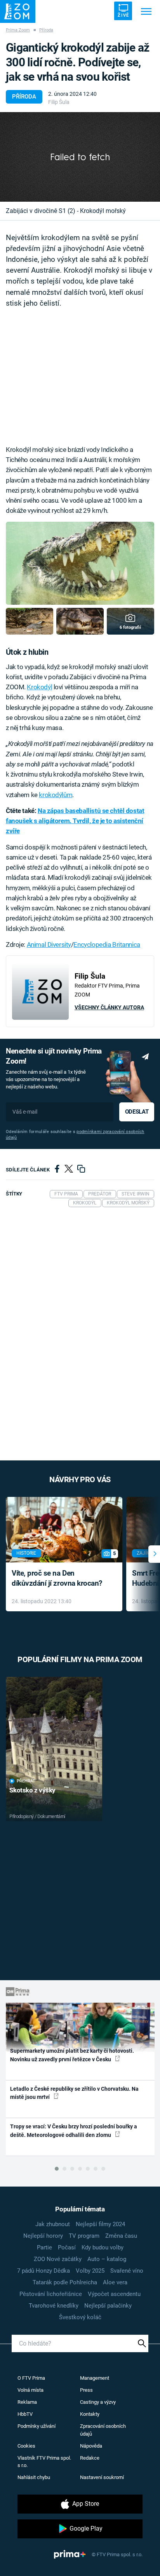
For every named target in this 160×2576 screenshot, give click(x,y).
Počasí (67, 2247)
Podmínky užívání (37, 2426)
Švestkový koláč (80, 2317)
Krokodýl (39, 687)
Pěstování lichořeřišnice (51, 2294)
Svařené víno (127, 2271)
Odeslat (137, 1112)
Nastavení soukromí (102, 2477)
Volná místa (30, 2390)
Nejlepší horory (43, 2236)
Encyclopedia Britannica (107, 945)
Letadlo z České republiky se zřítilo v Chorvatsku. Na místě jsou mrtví (74, 2093)
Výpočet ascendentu (114, 2294)
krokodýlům (56, 795)
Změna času (121, 2236)
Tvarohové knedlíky (54, 2306)
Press (86, 2390)
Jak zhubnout (53, 2224)
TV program (84, 2236)
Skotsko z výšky (32, 1790)
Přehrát (26, 1781)
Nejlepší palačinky (108, 2306)
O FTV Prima (31, 2378)
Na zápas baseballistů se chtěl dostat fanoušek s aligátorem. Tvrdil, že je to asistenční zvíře (75, 821)
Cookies (26, 2446)
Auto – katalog (107, 2259)
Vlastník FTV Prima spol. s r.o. (44, 2462)
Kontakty (90, 2414)
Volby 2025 (90, 2271)
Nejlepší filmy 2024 (100, 2224)
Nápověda (91, 2446)
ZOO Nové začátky (58, 2259)
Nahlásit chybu (34, 2477)
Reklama (27, 2402)
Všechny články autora (109, 1007)
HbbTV (25, 2414)
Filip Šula (59, 102)
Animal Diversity (49, 945)
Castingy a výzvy (98, 2402)
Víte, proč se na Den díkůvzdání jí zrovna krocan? (57, 1578)
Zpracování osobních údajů (103, 2430)
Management (95, 2378)
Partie (44, 2247)
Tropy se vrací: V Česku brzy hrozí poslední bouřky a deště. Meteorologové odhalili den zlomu (74, 2131)
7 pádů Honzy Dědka (43, 2271)
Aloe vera (115, 2282)
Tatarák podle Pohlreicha (65, 2282)
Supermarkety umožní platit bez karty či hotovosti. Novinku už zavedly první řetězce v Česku (72, 2055)
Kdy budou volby (103, 2247)
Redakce (90, 2458)
